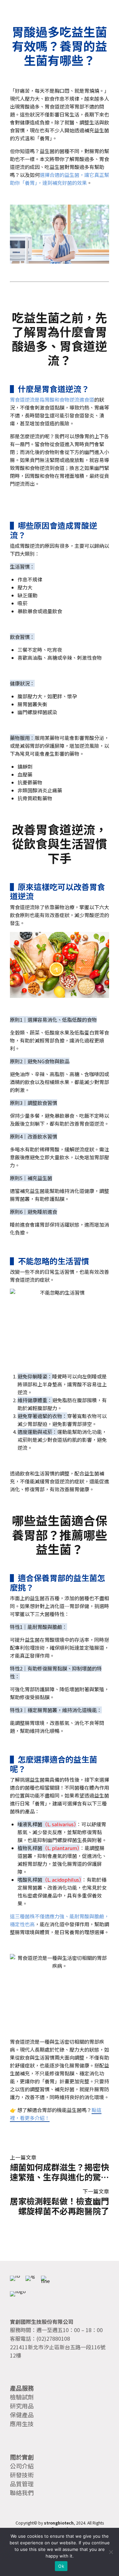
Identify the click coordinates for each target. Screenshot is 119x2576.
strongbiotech (59, 2523)
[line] (46, 2281)
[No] (111, 2552)
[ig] (31, 2281)
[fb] (15, 2281)
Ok (61, 2566)
